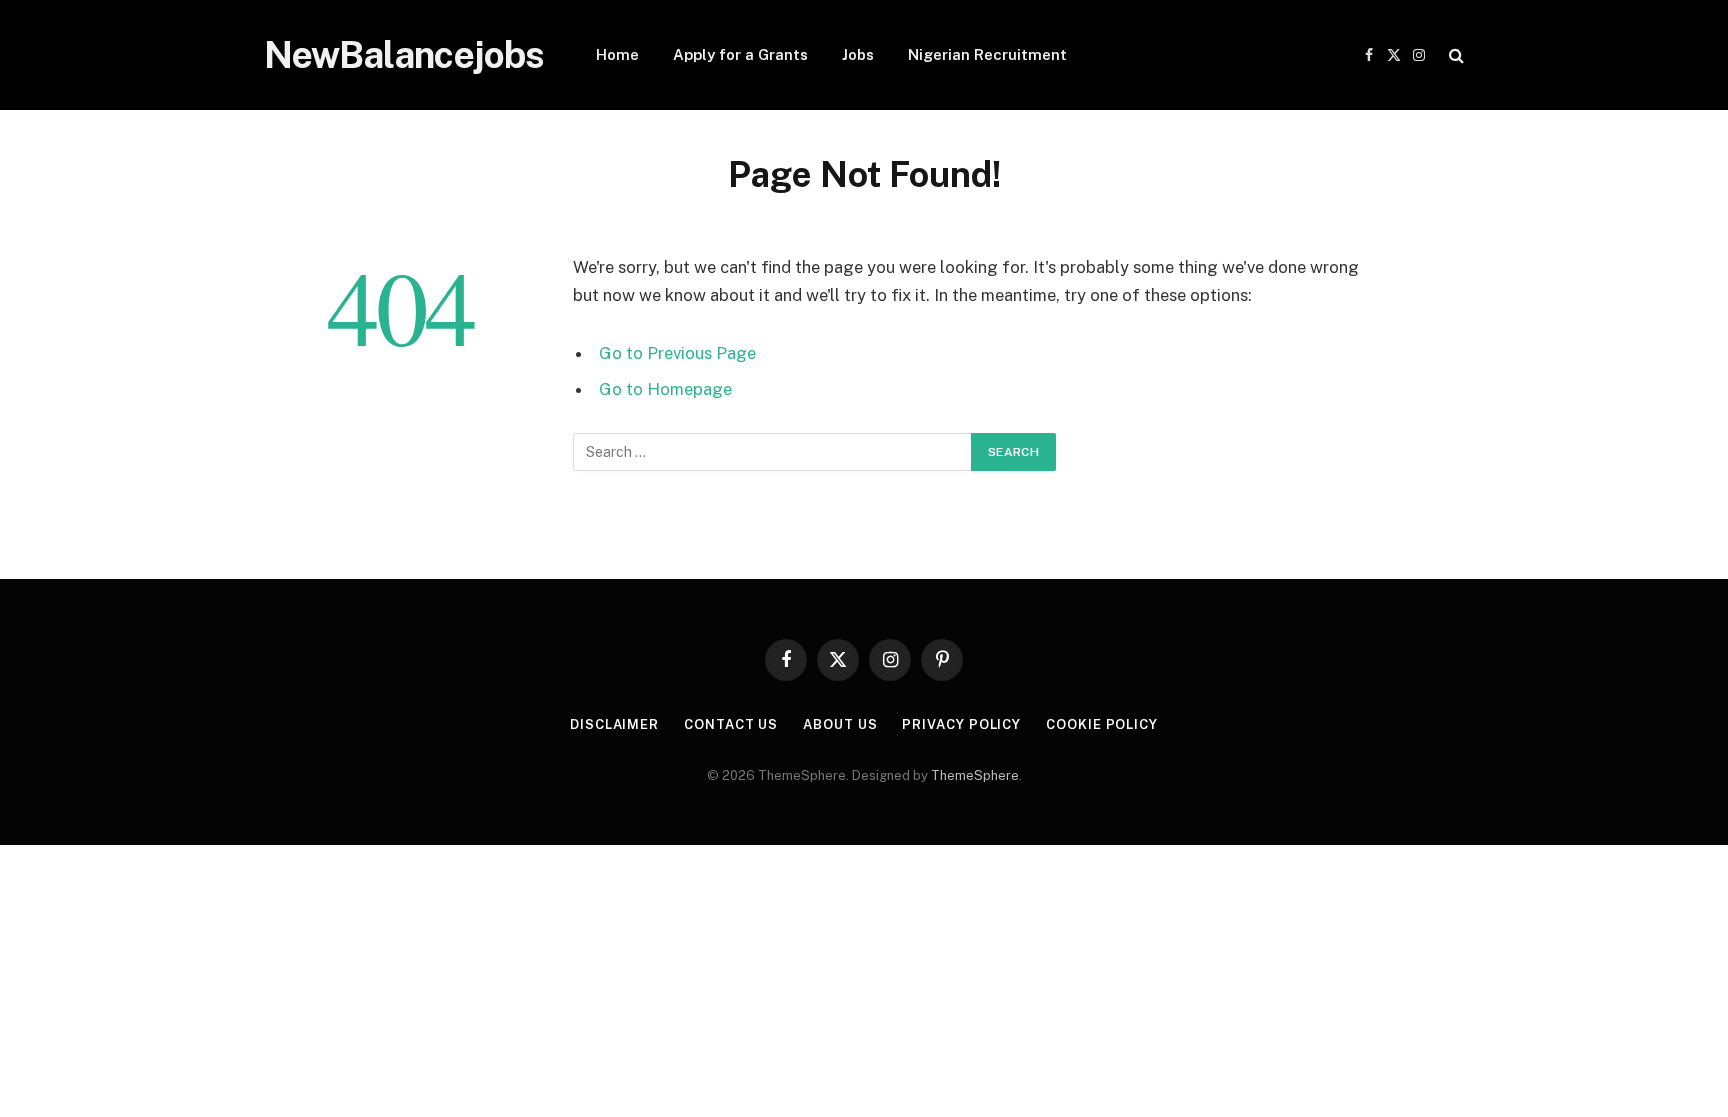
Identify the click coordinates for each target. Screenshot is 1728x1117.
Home (617, 54)
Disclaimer (614, 724)
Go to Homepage (665, 389)
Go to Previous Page (677, 353)
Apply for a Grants (740, 54)
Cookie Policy (1102, 724)
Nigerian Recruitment (987, 54)
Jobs (858, 54)
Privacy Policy (961, 724)
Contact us (731, 724)
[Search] (1454, 55)
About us (840, 724)
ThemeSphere (975, 775)
